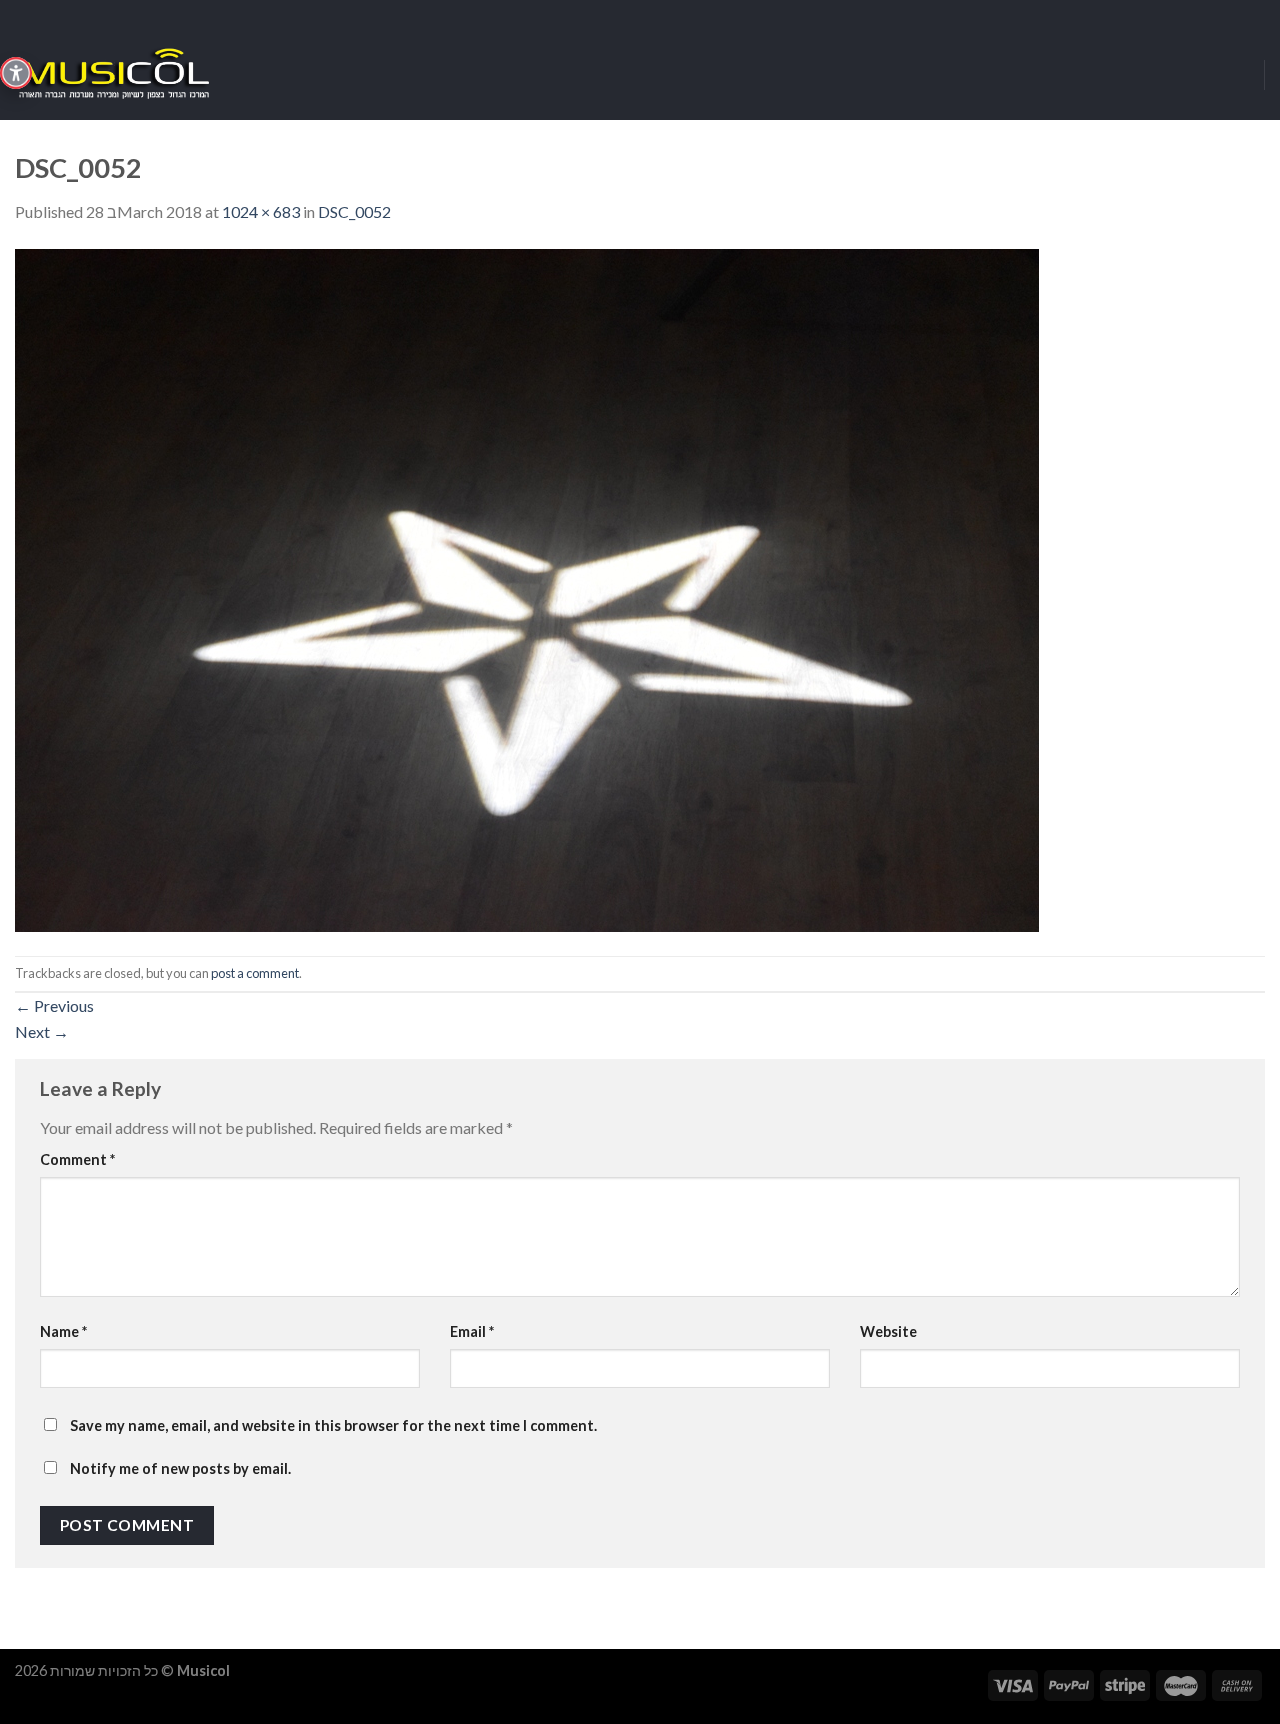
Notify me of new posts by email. (180, 1468)
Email (472, 1331)
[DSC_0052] (527, 587)
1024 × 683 (261, 211)
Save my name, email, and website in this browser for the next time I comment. (333, 1425)
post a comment (255, 973)
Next (42, 1031)
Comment (77, 1159)
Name (63, 1331)
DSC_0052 (354, 211)
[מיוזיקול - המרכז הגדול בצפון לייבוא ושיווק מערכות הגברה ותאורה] (115, 75)
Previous (54, 1005)
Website (888, 1331)
